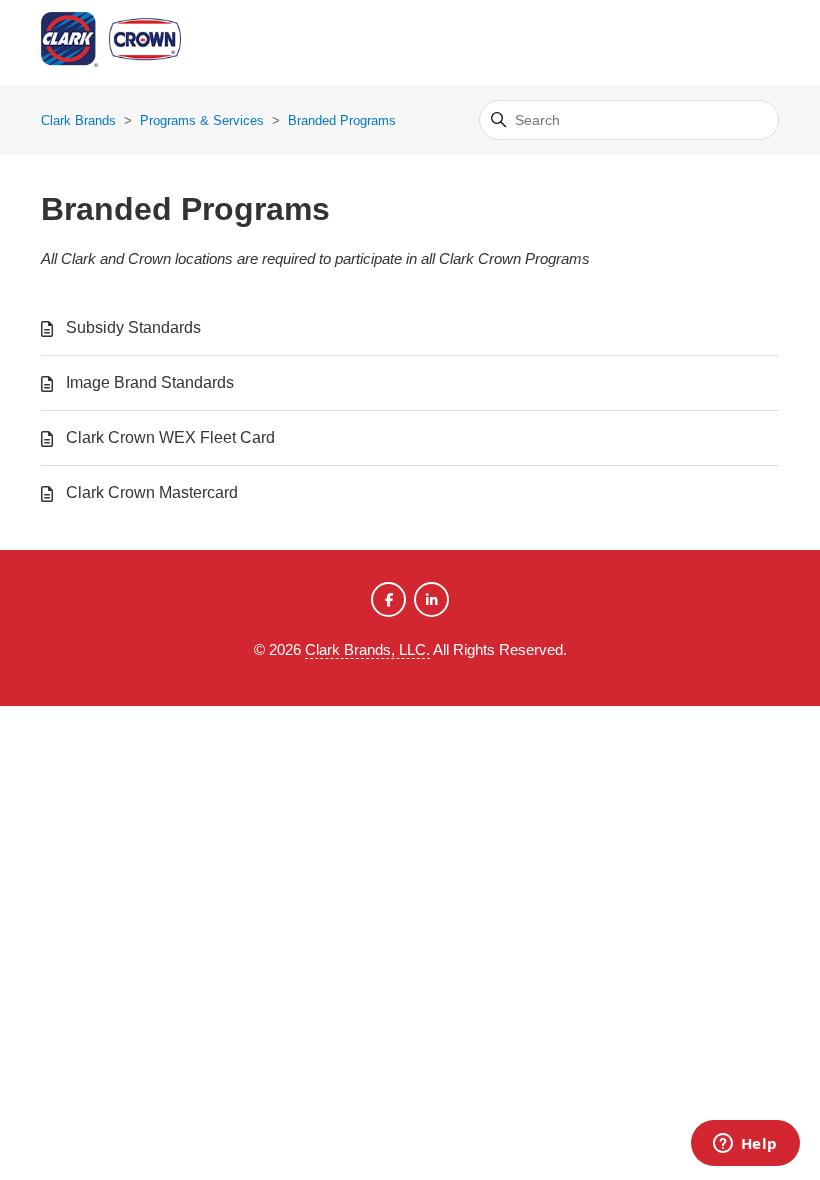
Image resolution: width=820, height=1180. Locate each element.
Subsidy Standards (133, 327)
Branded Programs (342, 120)
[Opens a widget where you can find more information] (745, 1145)
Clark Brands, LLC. (367, 649)
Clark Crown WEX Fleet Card (170, 437)
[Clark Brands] (141, 42)
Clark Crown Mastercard (152, 492)
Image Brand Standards (150, 382)
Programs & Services (202, 120)
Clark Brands (78, 120)
